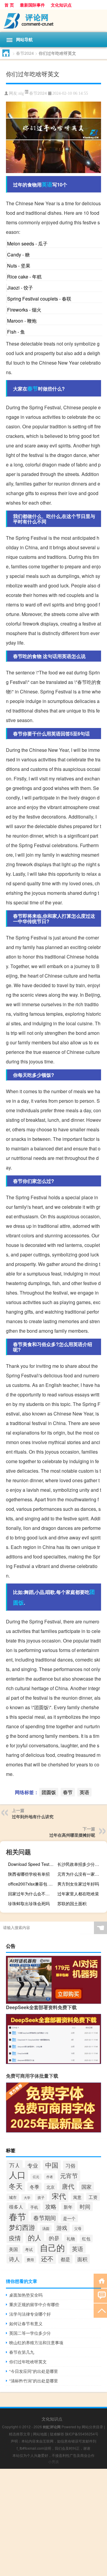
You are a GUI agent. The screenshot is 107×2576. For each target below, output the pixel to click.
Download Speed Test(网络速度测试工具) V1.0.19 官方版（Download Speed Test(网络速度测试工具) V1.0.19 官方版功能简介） (32, 1864)
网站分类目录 (92, 2427)
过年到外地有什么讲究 (33, 1816)
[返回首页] (100, 2280)
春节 (33, 388)
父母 (78, 2228)
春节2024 (25, 53)
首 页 (9, 5)
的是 (54, 2238)
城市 (13, 2197)
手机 (34, 2207)
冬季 (34, 2187)
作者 (50, 2177)
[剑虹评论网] (53, 21)
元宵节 (69, 2176)
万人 (15, 2165)
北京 (51, 2187)
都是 (65, 2259)
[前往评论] (100, 2295)
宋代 (59, 2196)
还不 (47, 2258)
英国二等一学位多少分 (30, 2333)
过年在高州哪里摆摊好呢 (72, 1835)
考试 (29, 2249)
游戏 (62, 2227)
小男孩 (53, 2461)
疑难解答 (57, 2434)
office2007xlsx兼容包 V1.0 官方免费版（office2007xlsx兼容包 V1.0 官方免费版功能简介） (32, 1884)
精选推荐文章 (20, 2434)
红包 (86, 2239)
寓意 (77, 2197)
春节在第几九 (22, 2352)
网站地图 (40, 2434)
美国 (13, 2249)
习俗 (70, 2165)
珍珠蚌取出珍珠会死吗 (29, 1903)
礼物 (71, 2239)
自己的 (52, 2247)
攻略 (51, 2206)
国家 (86, 2187)
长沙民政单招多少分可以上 (81, 1864)
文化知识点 (61, 5)
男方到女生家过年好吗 (78, 1884)
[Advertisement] (53, 2522)
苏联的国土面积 (72, 1903)
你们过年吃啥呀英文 (28, 2362)
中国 (52, 2165)
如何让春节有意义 (26, 2323)
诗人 (14, 2259)
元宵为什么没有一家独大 (80, 1874)
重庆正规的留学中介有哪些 (34, 2304)
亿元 (36, 2177)
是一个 (69, 2218)
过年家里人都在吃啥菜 (78, 1894)
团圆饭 (49, 1792)
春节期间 (45, 2218)
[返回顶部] (100, 2310)
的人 (35, 2237)
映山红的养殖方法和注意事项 (36, 2342)
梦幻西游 (22, 2227)
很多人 (16, 2207)
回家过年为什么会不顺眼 (31, 1894)
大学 (27, 2197)
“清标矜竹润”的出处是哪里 (34, 2381)
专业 (33, 2165)
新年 (68, 2207)
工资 (93, 2197)
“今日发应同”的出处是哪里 (34, 2371)
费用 (30, 2260)
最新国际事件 (32, 5)
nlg (21, 93)
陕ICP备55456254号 (82, 2434)
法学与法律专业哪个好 (30, 2314)
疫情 (15, 2238)
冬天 (16, 2186)
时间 (85, 2206)
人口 (17, 2174)
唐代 (68, 2186)
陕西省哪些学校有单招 (29, 1874)
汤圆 (46, 2228)
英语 (47, 184)
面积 (82, 2259)
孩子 (41, 2197)
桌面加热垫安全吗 (26, 2295)
